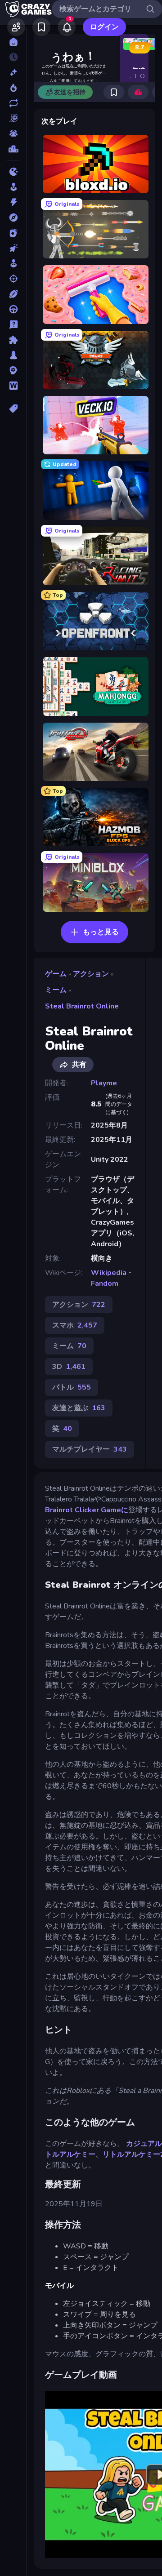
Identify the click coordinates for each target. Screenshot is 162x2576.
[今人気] (13, 88)
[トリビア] (13, 324)
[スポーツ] (13, 294)
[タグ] (13, 409)
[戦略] (13, 370)
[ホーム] (13, 42)
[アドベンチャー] (13, 218)
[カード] (13, 233)
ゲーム (56, 974)
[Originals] (13, 118)
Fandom (105, 1284)
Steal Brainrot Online (82, 1006)
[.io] (13, 172)
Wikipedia (109, 1273)
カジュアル (143, 2144)
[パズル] (13, 340)
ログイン (104, 27)
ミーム (56, 990)
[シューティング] (13, 279)
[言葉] (13, 386)
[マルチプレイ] (13, 133)
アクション (91, 974)
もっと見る (101, 932)
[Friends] (16, 27)
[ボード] (13, 355)
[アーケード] (13, 187)
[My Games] (41, 27)
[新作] (13, 72)
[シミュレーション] (13, 263)
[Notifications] (67, 27)
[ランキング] (13, 149)
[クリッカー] (13, 248)
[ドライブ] (13, 309)
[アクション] (13, 202)
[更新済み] (13, 103)
